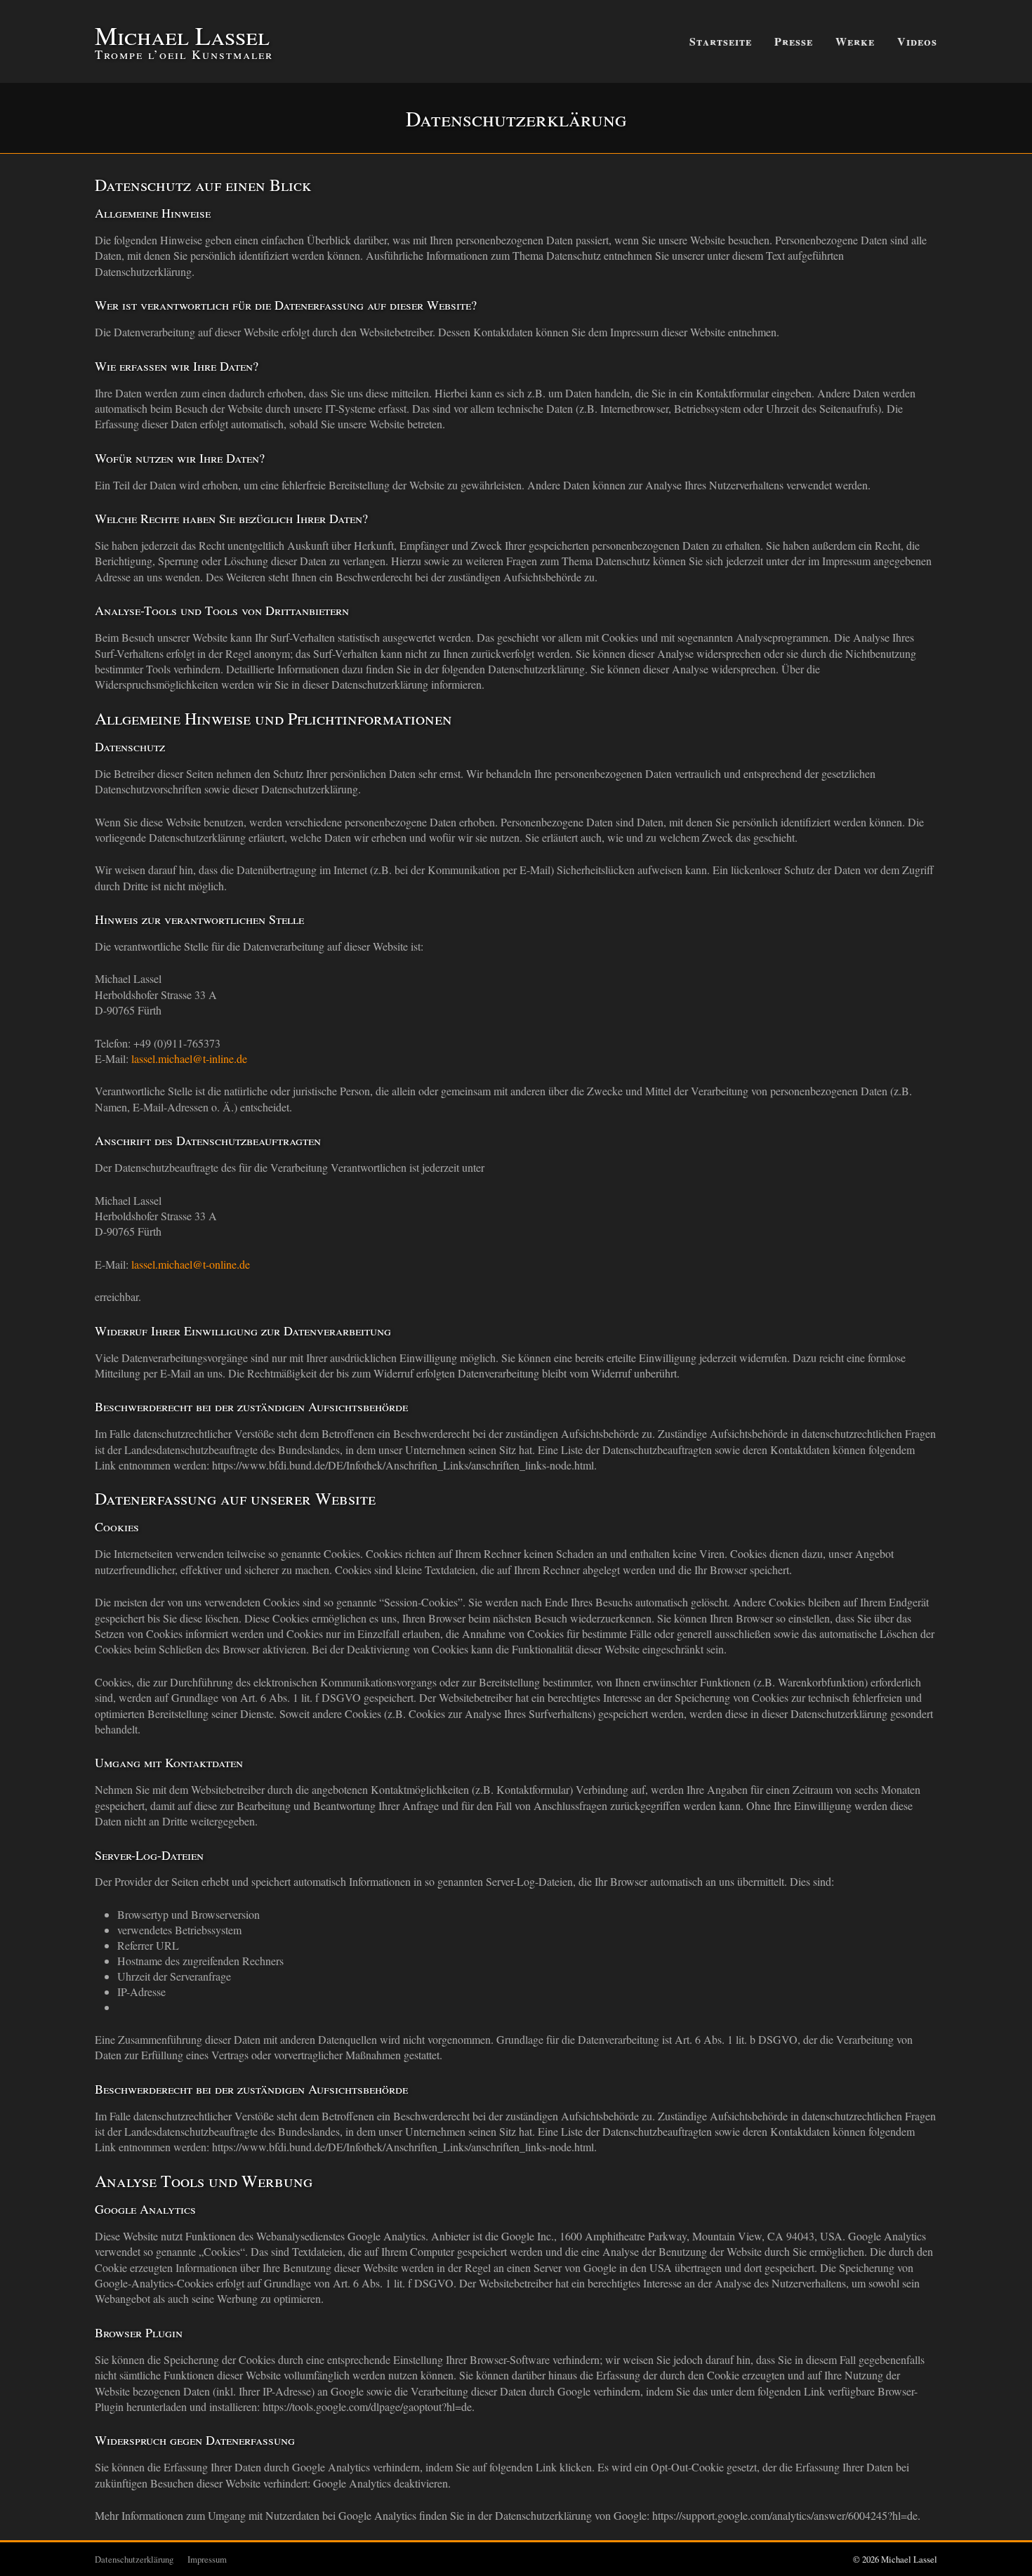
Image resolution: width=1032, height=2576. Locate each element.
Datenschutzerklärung (134, 2559)
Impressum (207, 2559)
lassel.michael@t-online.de (191, 1264)
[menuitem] (721, 41)
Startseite (721, 41)
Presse (794, 41)
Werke (855, 41)
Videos (917, 41)
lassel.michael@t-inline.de (189, 1058)
